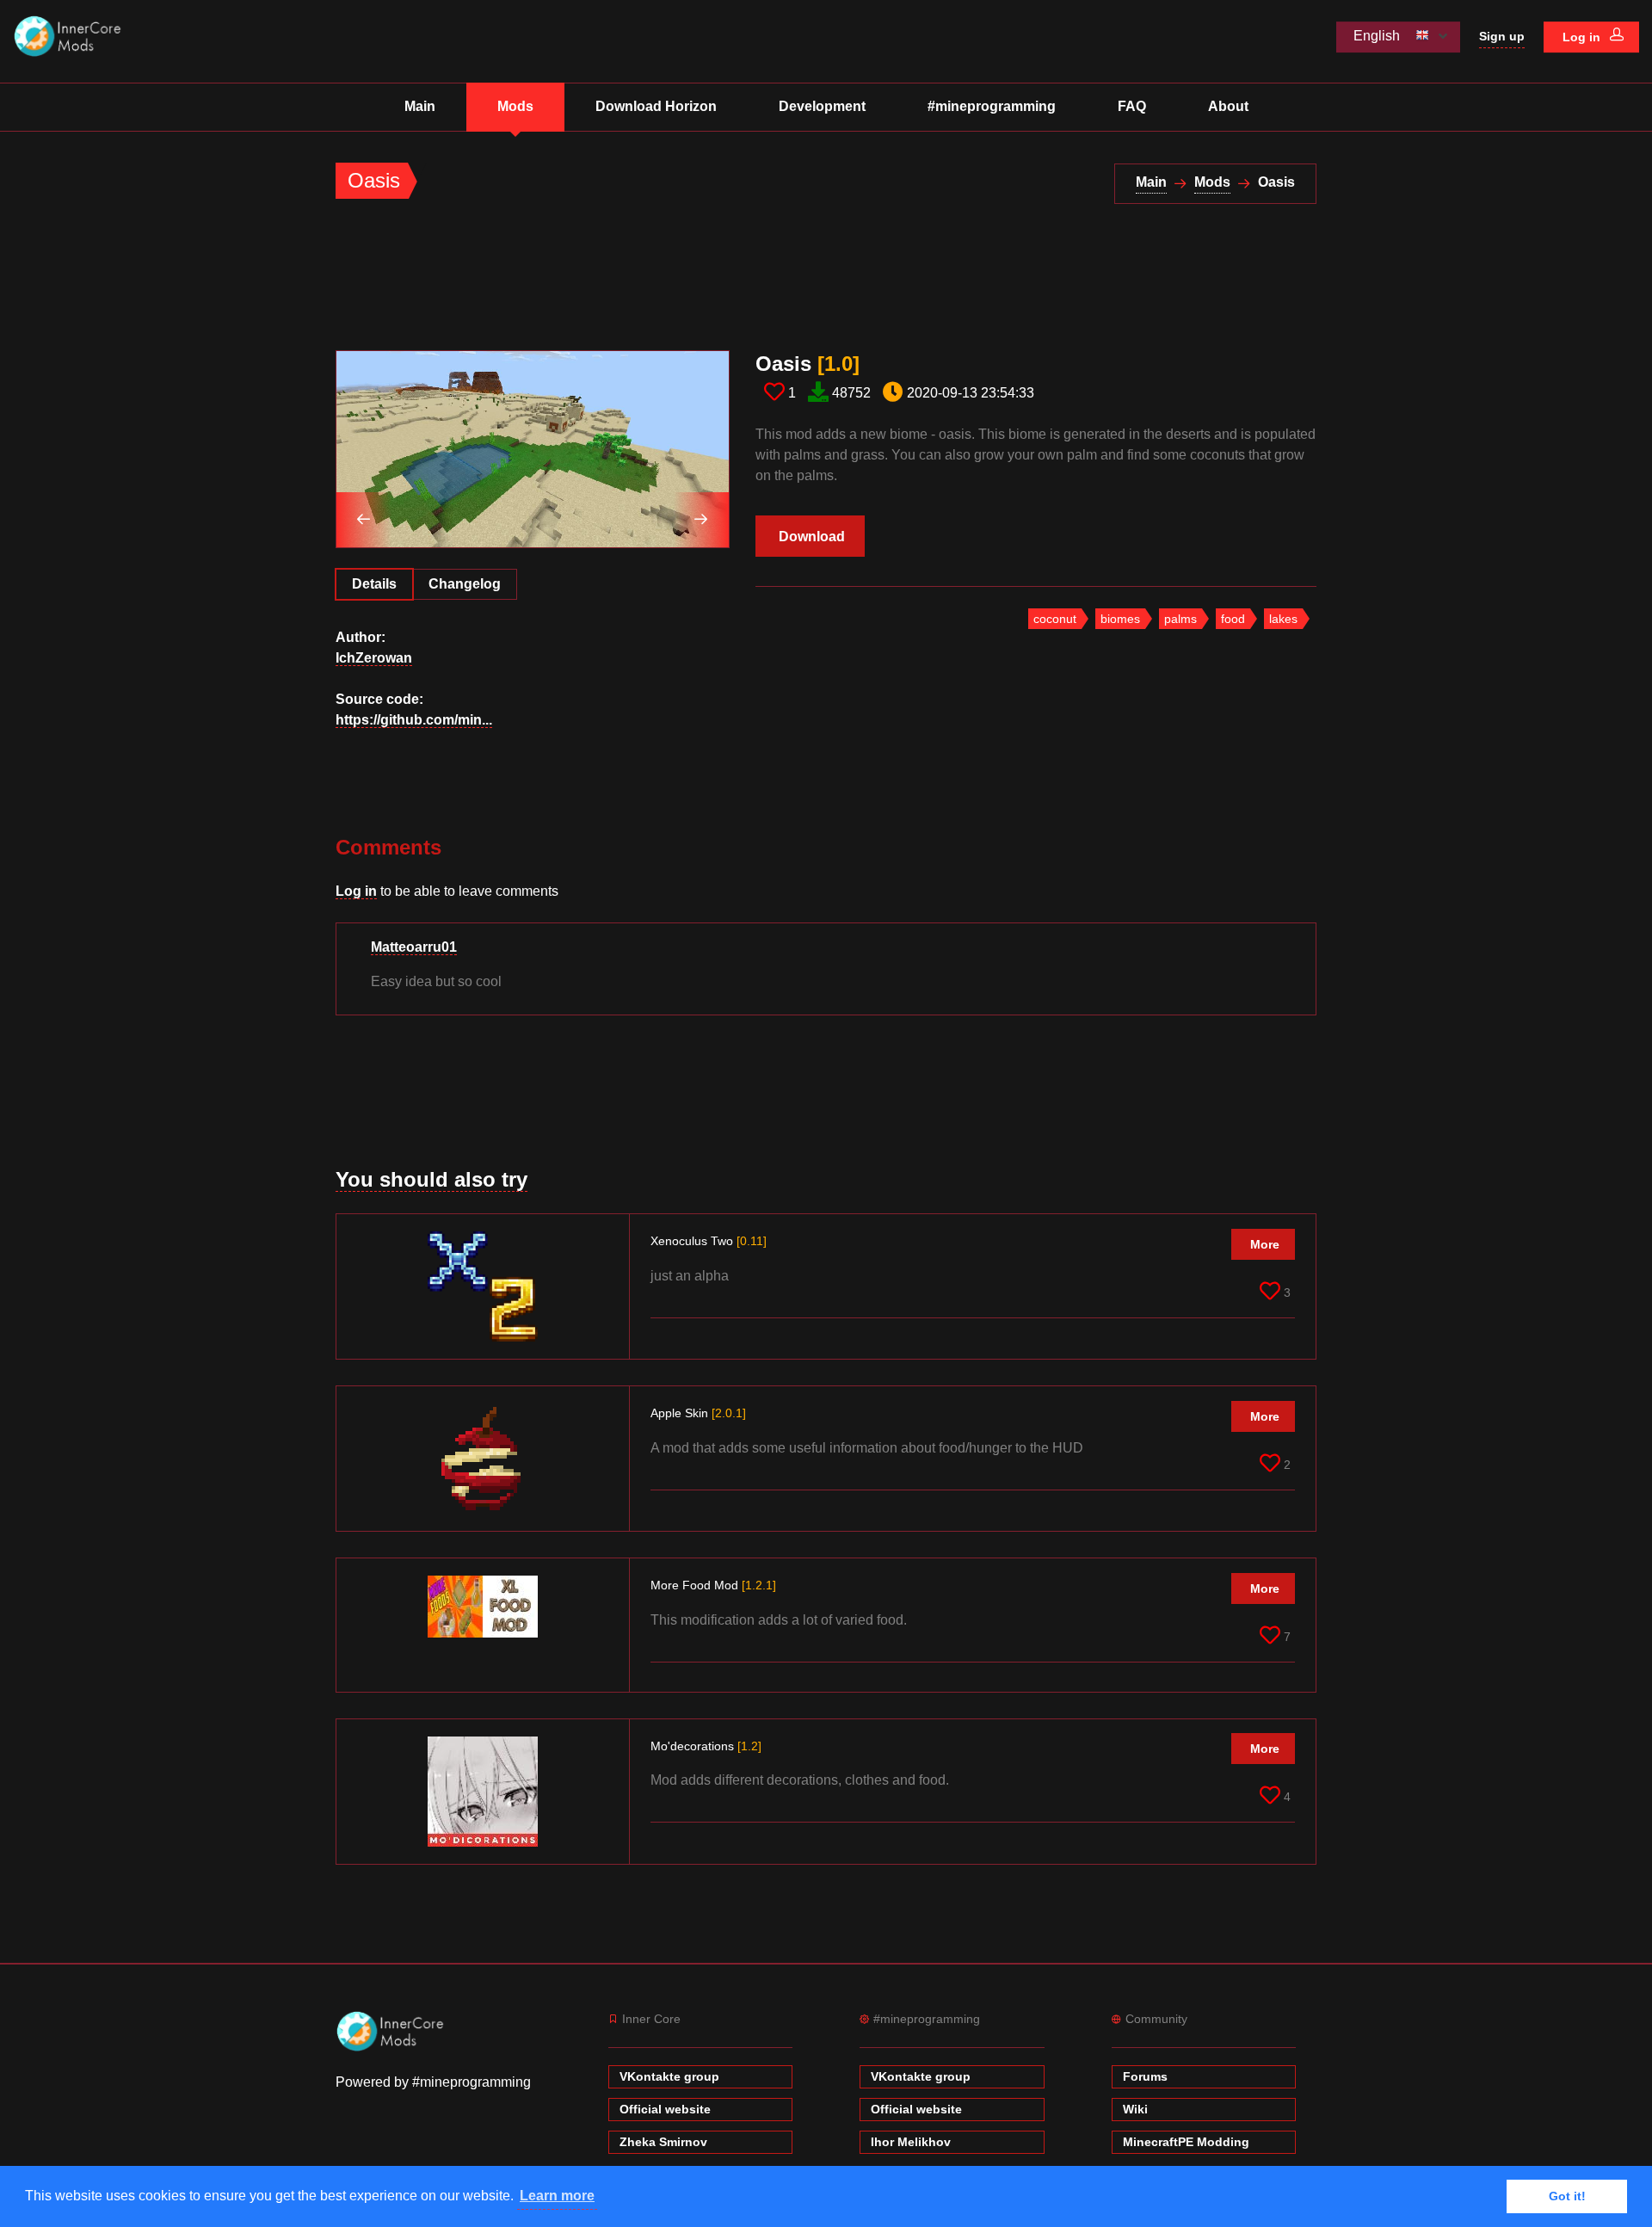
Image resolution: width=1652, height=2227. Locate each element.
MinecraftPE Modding (1186, 2142)
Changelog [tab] (465, 584)
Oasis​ (808, 364)
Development (822, 106)
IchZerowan (374, 658)
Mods (515, 106)
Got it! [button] (1567, 2196)
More (1265, 1244)
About (1228, 106)
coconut (1055, 619)
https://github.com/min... (414, 720)
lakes (1283, 619)
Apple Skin (698, 1413)
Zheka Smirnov (663, 2142)
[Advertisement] (649, 285)
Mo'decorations (706, 1746)
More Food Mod (713, 1585)
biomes (1120, 619)
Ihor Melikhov (911, 2142)
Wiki (1135, 2109)
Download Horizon (656, 106)
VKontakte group (669, 2076)
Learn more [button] (557, 2196)
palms (1180, 619)
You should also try (431, 1179)
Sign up (1502, 36)
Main (420, 106)
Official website (665, 2109)
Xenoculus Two (709, 1241)
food (1233, 619)
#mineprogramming (992, 106)
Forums (1145, 2076)
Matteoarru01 (414, 947)
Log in (1583, 37)
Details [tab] (374, 584)
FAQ (1132, 106)
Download (812, 537)
